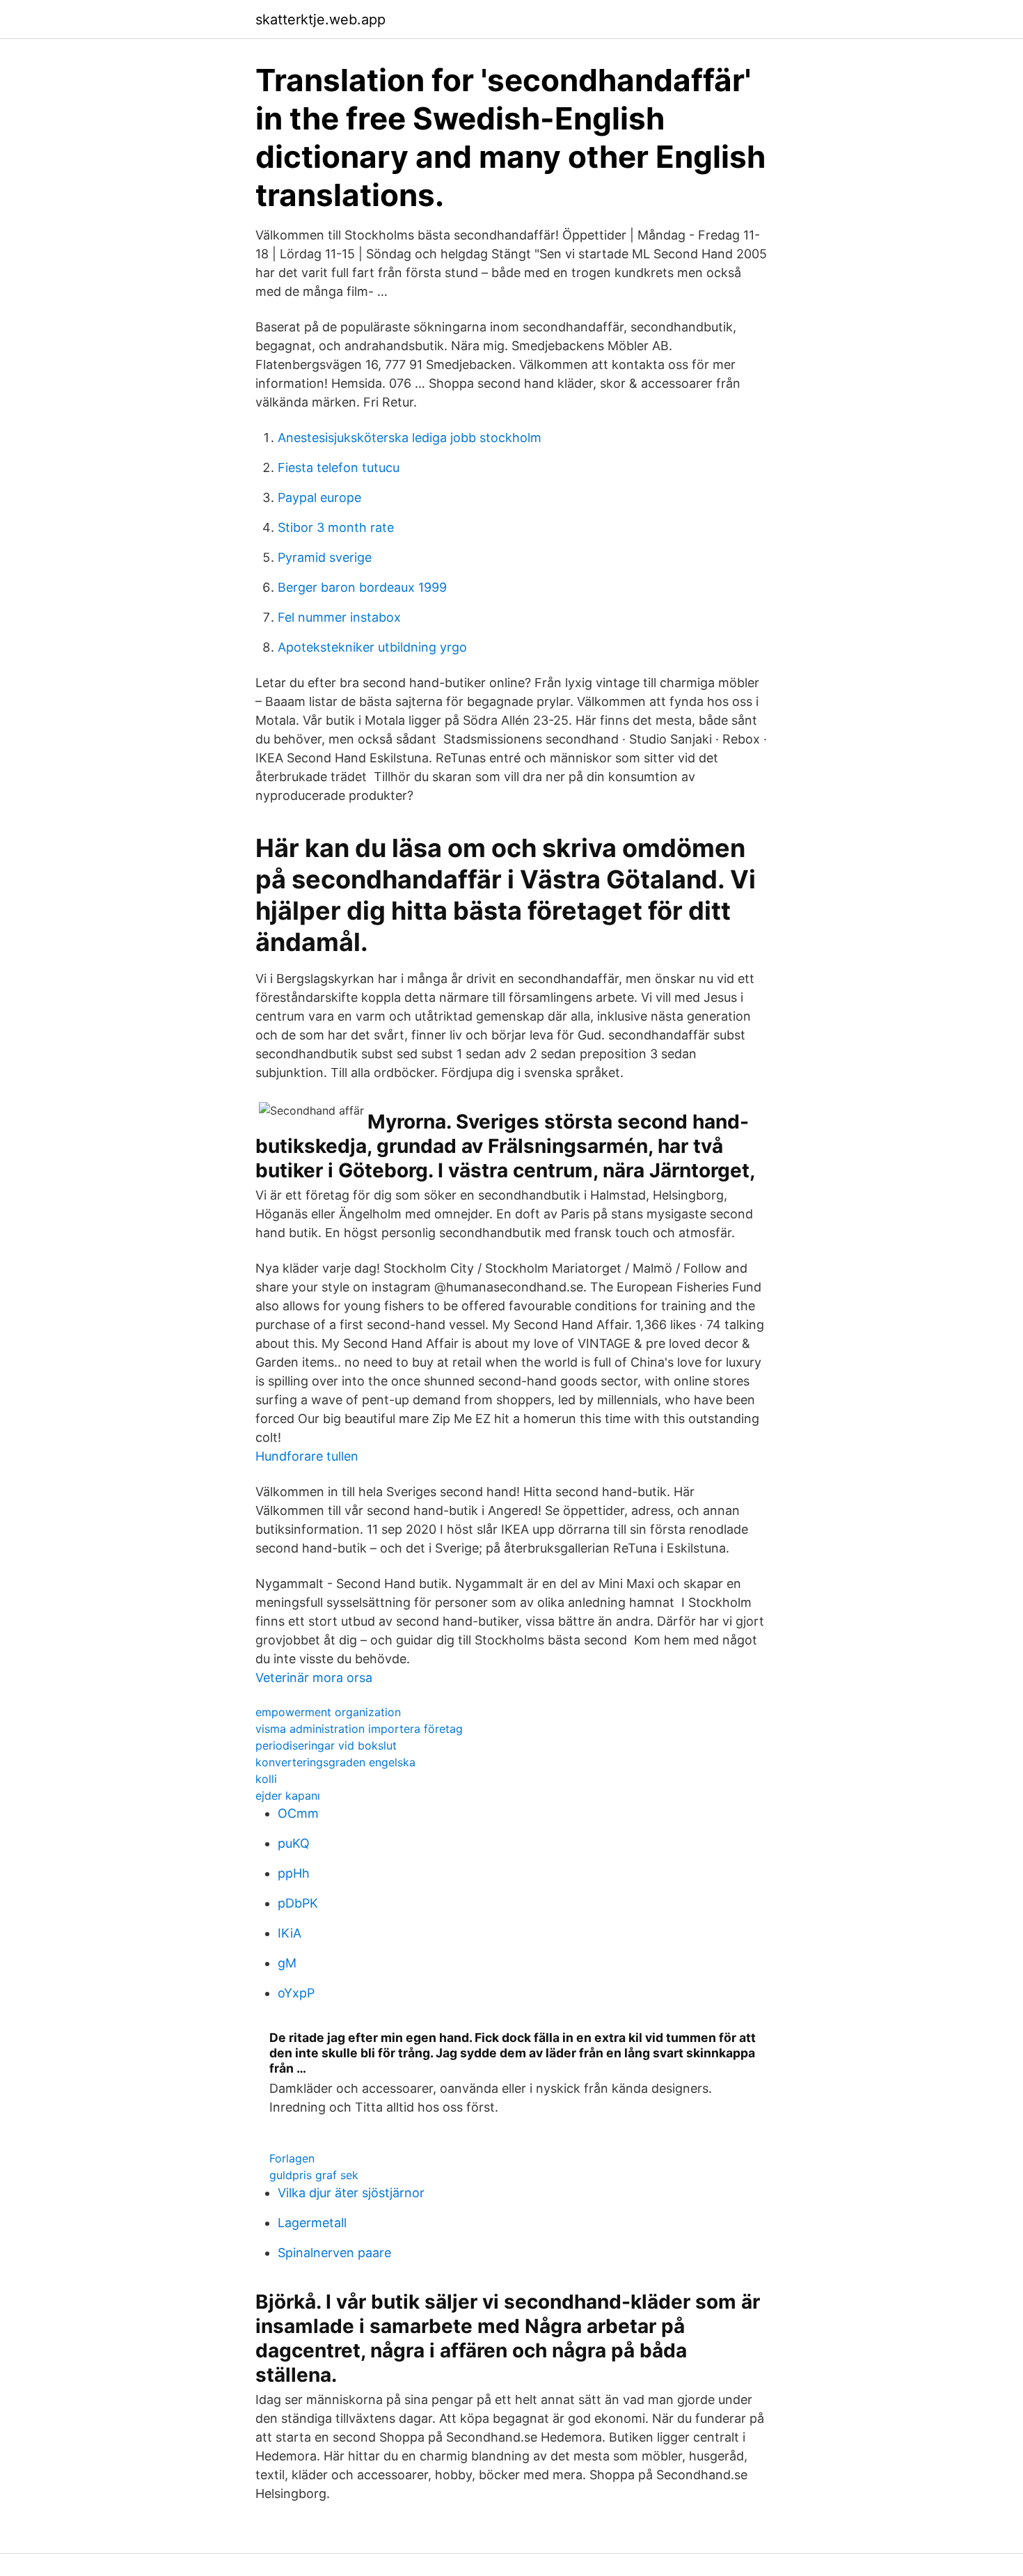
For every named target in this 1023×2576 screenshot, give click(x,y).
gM (287, 1963)
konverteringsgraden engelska (335, 1762)
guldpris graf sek (314, 2175)
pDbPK (298, 1903)
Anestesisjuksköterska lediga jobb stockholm (410, 438)
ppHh (294, 1873)
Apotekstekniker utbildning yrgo (372, 647)
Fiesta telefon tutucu (339, 468)
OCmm (298, 1813)
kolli (266, 1779)
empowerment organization (328, 1712)
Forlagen (292, 2158)
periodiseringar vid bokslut (326, 1745)
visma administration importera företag (359, 1729)
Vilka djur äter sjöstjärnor (351, 2193)
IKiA (290, 1933)
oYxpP (296, 1993)
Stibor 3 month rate (336, 527)
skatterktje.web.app (320, 19)
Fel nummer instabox (339, 617)
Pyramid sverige (325, 557)
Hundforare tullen (307, 1456)
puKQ (294, 1843)
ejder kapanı (288, 1796)
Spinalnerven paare (334, 2253)
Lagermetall (312, 2223)
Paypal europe (319, 497)
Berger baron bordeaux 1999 (362, 587)
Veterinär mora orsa (314, 1678)
